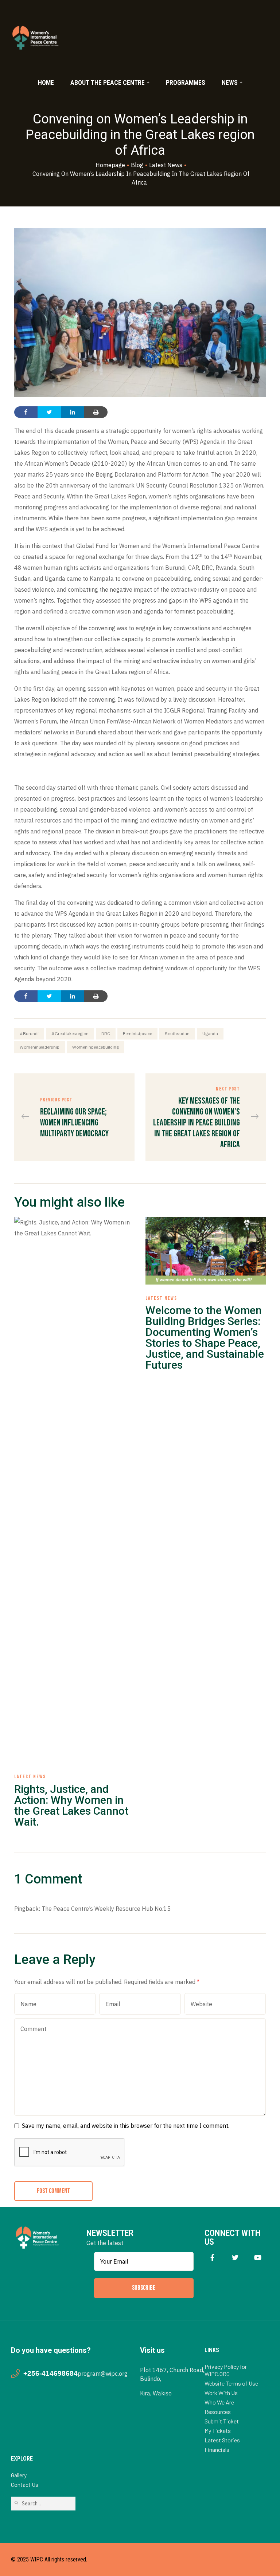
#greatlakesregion (70, 1033)
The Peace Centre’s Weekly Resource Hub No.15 (106, 1909)
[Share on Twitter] (49, 412)
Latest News (30, 1777)
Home (46, 82)
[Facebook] (212, 2258)
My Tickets (218, 2431)
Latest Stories (222, 2440)
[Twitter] (235, 2258)
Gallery (19, 2475)
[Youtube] (258, 2258)
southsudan (177, 1033)
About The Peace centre (108, 82)
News (230, 82)
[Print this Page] (96, 412)
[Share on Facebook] (26, 412)
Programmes (186, 82)
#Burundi (29, 1033)
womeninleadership (40, 1047)
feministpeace (137, 1033)
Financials (217, 2449)
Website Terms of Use (231, 2383)
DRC (106, 1033)
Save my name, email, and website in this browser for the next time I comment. (126, 2126)
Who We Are (219, 2402)
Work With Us (221, 2393)
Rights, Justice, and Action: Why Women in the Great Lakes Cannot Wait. (71, 1805)
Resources (218, 2412)
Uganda (210, 1033)
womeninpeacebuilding (96, 1047)
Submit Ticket (222, 2421)
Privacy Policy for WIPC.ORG (226, 2370)
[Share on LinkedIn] (73, 412)
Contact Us (25, 2484)
